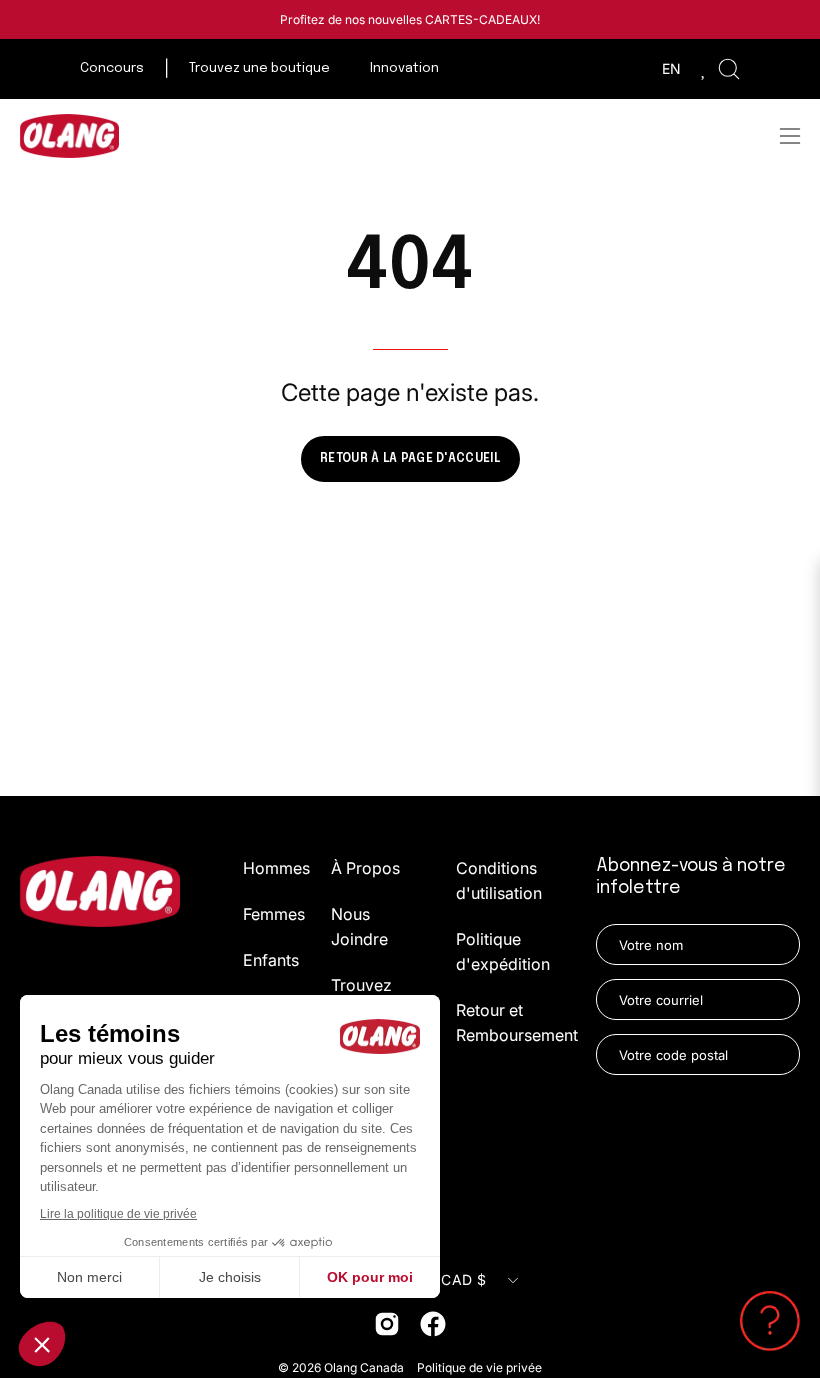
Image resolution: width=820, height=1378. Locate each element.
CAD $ (463, 1279)
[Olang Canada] (70, 136)
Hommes (276, 868)
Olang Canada (365, 1367)
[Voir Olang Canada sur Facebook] (433, 1324)
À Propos (365, 868)
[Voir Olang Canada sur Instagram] (387, 1324)
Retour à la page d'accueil (410, 459)
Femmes (274, 914)
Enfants (271, 960)
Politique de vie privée (479, 1367)
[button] (729, 69)
